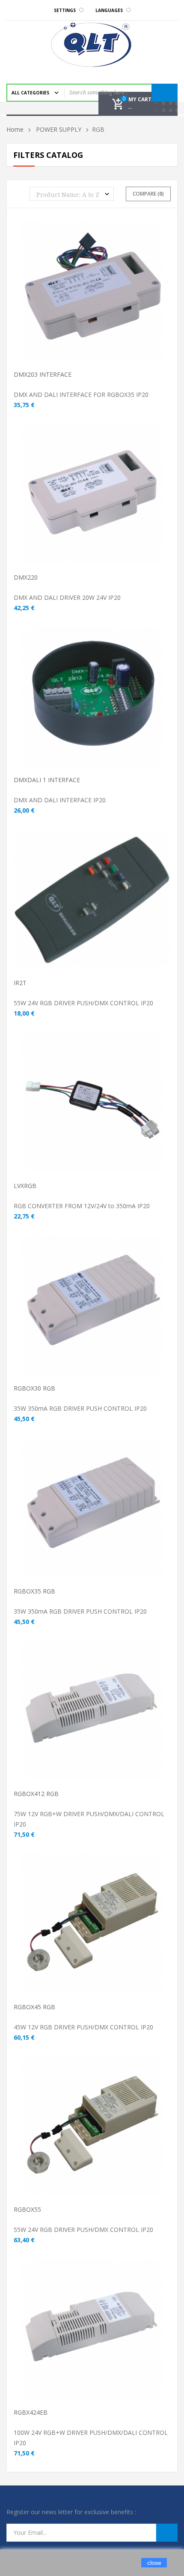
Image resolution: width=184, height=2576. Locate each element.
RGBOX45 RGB (34, 2007)
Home (15, 129)
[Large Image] (134, 304)
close (154, 2563)
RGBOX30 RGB (34, 1388)
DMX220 (26, 577)
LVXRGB (25, 1186)
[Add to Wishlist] (107, 304)
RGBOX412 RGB (36, 1794)
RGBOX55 (27, 2209)
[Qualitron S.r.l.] (92, 44)
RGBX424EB (31, 2412)
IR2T (20, 983)
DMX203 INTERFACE (43, 374)
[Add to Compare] (93, 304)
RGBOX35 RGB (34, 1591)
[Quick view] (121, 304)
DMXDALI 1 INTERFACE (47, 780)
